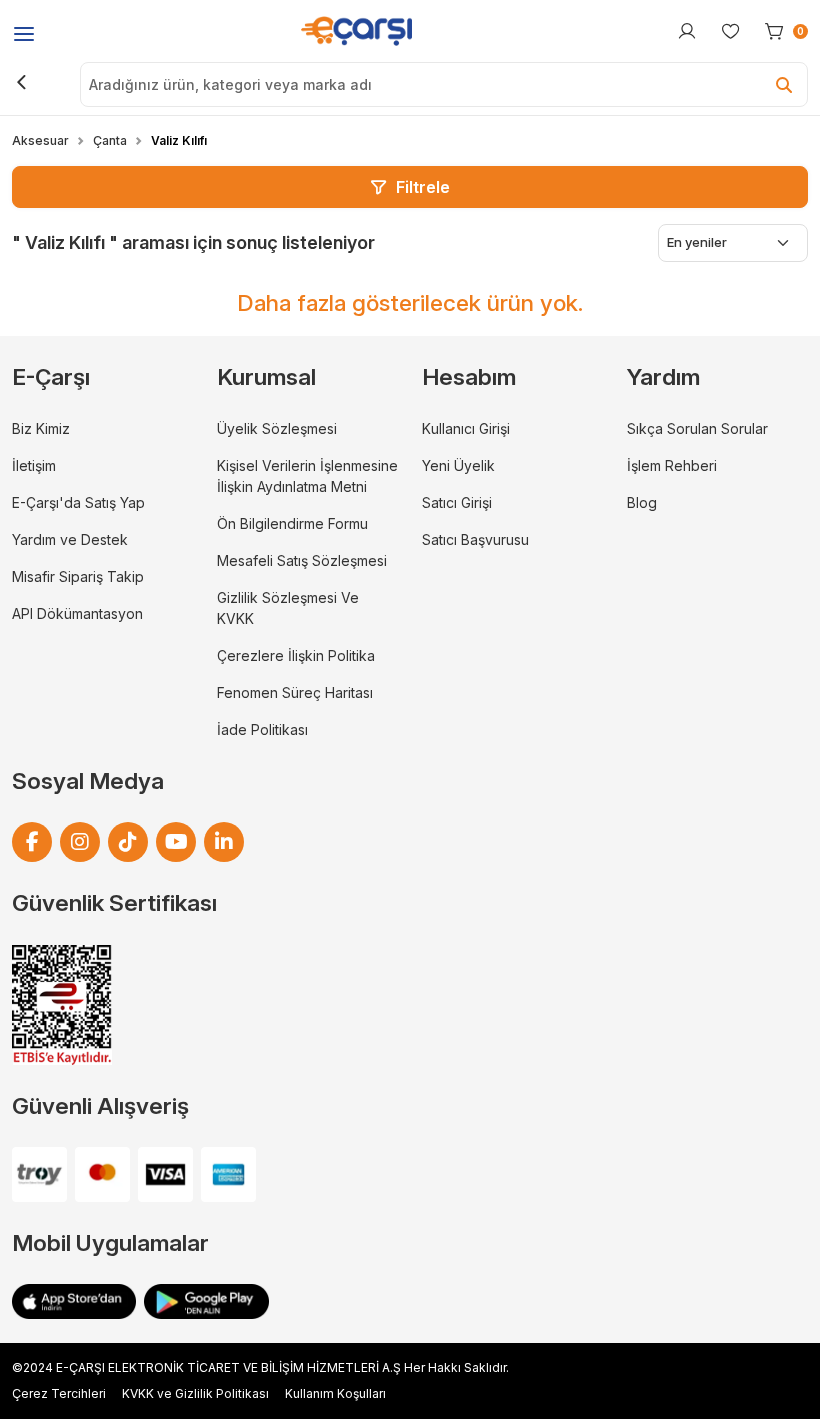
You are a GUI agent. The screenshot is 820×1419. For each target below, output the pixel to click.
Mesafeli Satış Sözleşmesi (302, 560)
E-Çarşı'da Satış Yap (78, 502)
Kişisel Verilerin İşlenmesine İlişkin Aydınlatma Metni (307, 476)
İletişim (34, 465)
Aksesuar (40, 140)
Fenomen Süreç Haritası (295, 692)
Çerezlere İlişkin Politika (296, 655)
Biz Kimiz (41, 428)
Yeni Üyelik (458, 465)
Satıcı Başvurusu (475, 539)
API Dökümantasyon (77, 613)
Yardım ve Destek (70, 539)
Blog (642, 502)
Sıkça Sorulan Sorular (697, 428)
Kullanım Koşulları (335, 1393)
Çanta (110, 140)
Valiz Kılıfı (179, 140)
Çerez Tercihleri (59, 1393)
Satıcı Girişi (457, 502)
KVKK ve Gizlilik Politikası (195, 1393)
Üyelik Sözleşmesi (277, 428)
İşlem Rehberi (672, 465)
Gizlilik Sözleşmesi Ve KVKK (288, 608)
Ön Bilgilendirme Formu (292, 523)
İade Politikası (262, 729)
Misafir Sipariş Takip (78, 576)
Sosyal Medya (88, 781)
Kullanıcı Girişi (466, 428)
